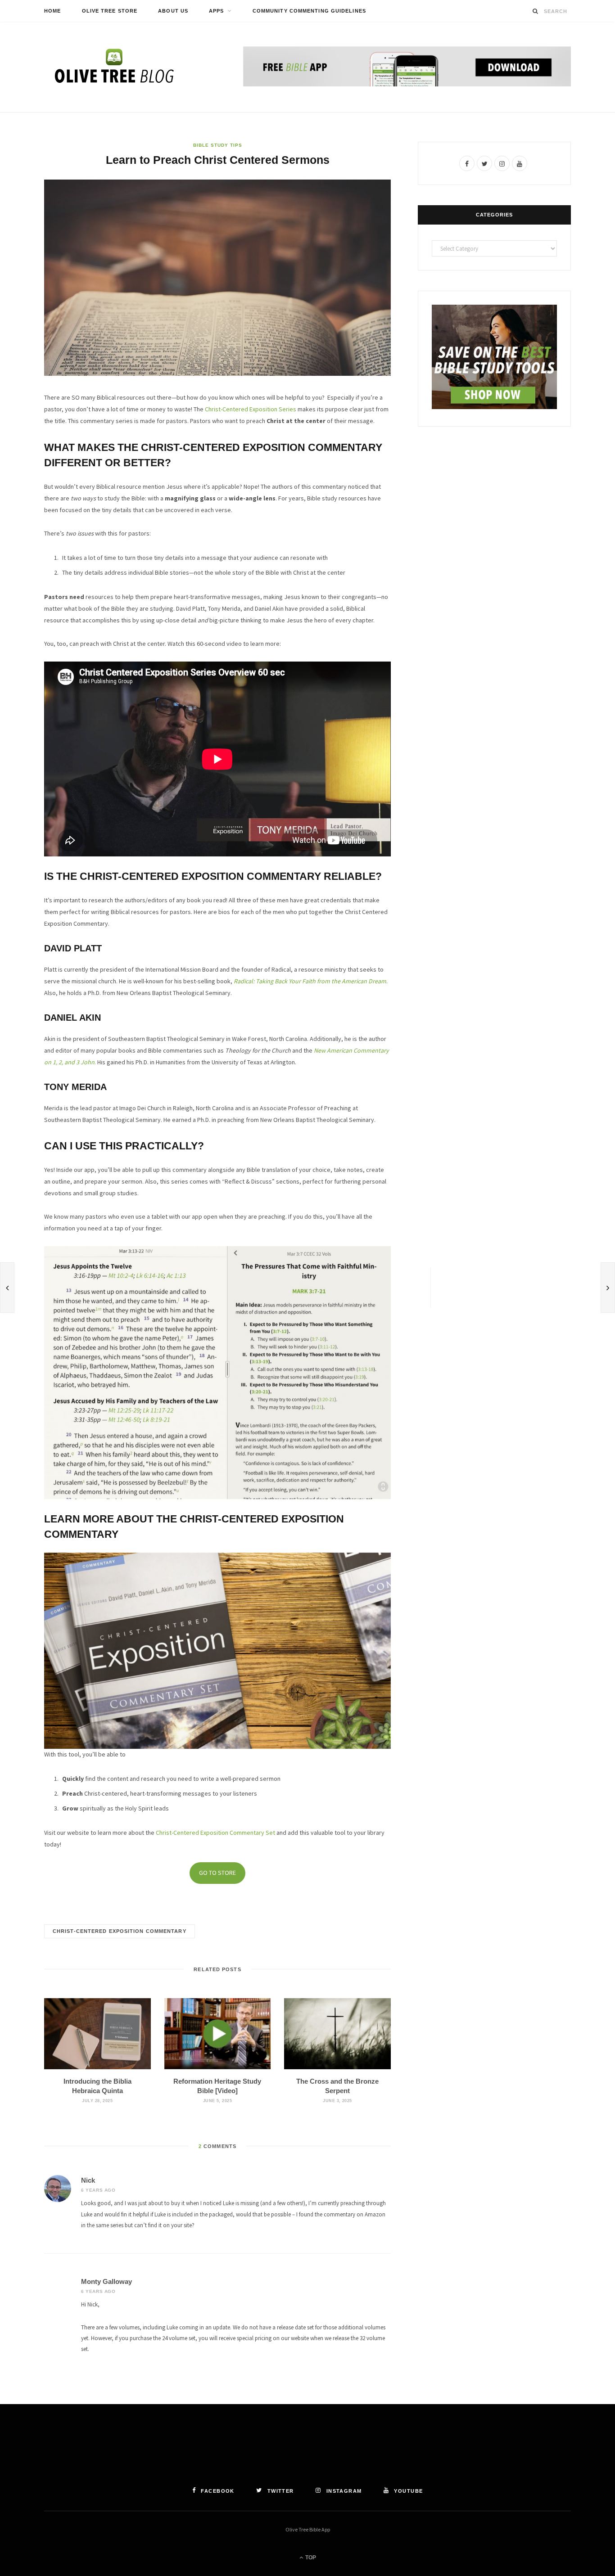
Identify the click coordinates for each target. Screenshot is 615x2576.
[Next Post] (608, 1288)
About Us (173, 11)
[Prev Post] (7, 1288)
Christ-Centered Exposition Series (251, 409)
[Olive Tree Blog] (114, 67)
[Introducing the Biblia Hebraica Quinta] (97, 2034)
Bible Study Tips (218, 145)
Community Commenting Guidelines (309, 11)
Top (310, 2558)
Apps (216, 11)
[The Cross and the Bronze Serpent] (337, 2034)
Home (52, 11)
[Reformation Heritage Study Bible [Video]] (218, 2034)
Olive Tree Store (110, 11)
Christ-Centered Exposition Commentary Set (215, 1833)
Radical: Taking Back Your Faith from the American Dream (310, 981)
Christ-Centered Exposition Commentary (120, 1931)
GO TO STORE (217, 1873)
